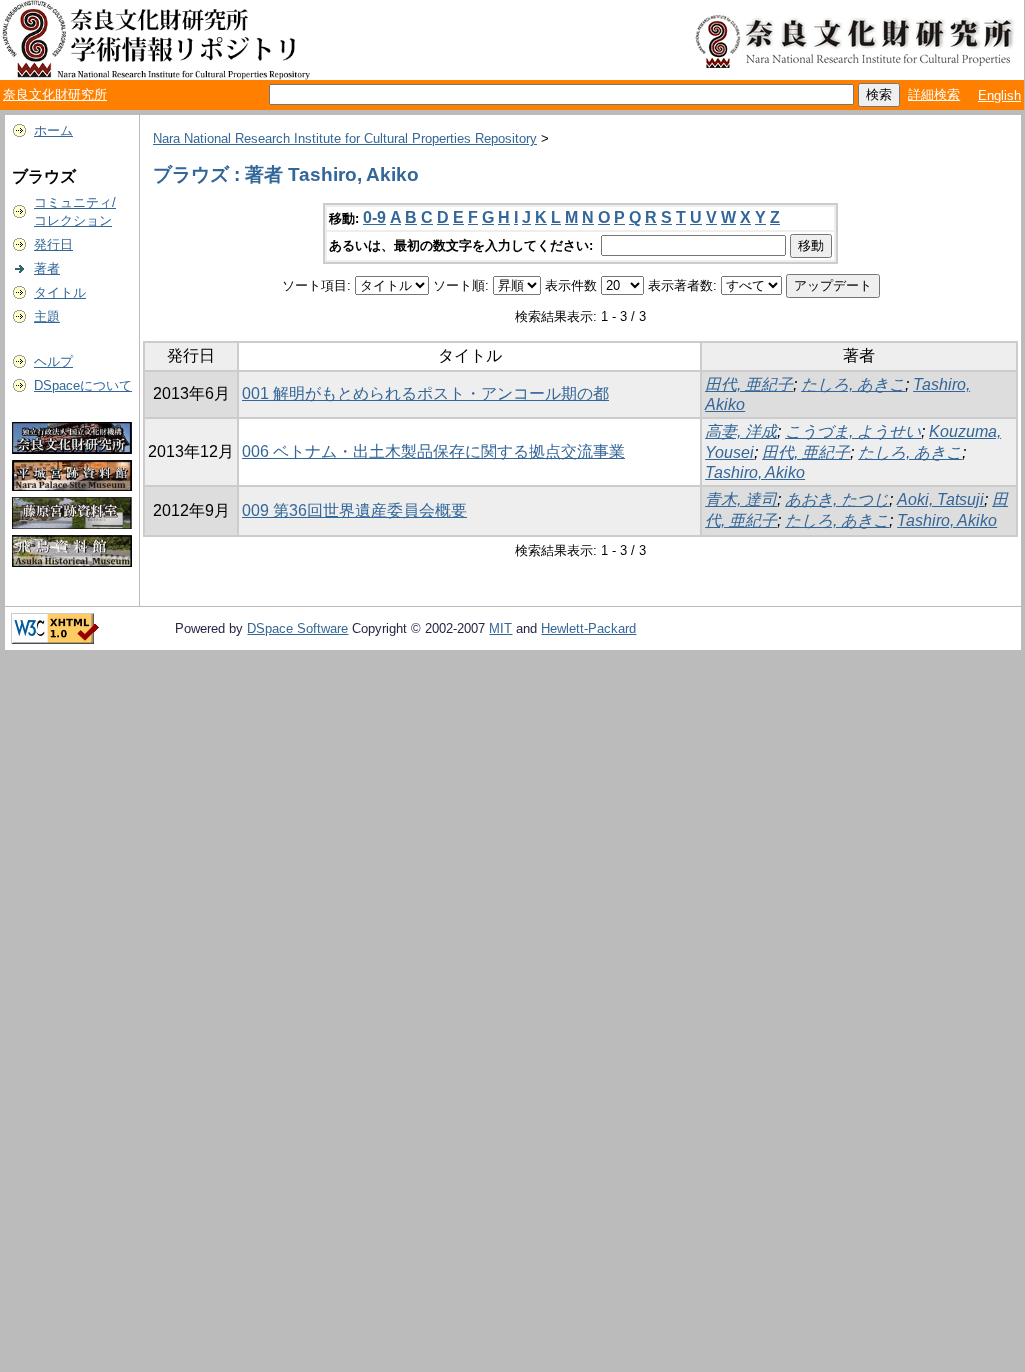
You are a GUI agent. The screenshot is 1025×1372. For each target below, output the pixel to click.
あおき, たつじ (837, 499)
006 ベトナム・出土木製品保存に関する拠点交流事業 (433, 451)
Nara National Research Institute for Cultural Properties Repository (345, 138)
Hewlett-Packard (588, 628)
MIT (500, 628)
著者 (47, 268)
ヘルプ (53, 361)
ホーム (53, 130)
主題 (47, 316)
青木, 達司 (741, 499)
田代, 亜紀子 (749, 384)
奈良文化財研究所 (55, 94)
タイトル (60, 292)
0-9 (374, 217)
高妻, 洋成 (741, 431)
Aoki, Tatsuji (940, 499)
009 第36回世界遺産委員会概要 (354, 510)
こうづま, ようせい (853, 431)
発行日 (53, 244)
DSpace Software (297, 628)
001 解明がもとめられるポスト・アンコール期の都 (425, 393)
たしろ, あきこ (853, 384)
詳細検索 (934, 94)
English (999, 95)
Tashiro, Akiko (755, 472)
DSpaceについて (83, 385)
